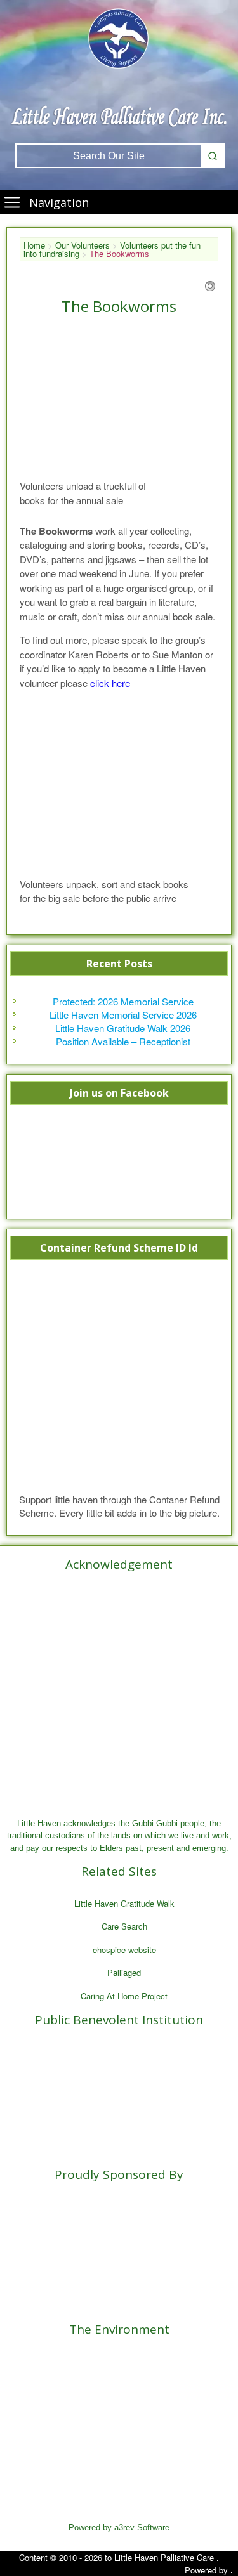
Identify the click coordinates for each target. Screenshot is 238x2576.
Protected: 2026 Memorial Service (123, 1001)
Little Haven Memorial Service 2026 (123, 1015)
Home (34, 245)
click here (110, 683)
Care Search (124, 1926)
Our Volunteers (83, 245)
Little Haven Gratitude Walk (124, 1903)
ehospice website (124, 1950)
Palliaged (124, 1972)
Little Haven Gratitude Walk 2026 (123, 1028)
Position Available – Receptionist (123, 1041)
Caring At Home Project (124, 1996)
